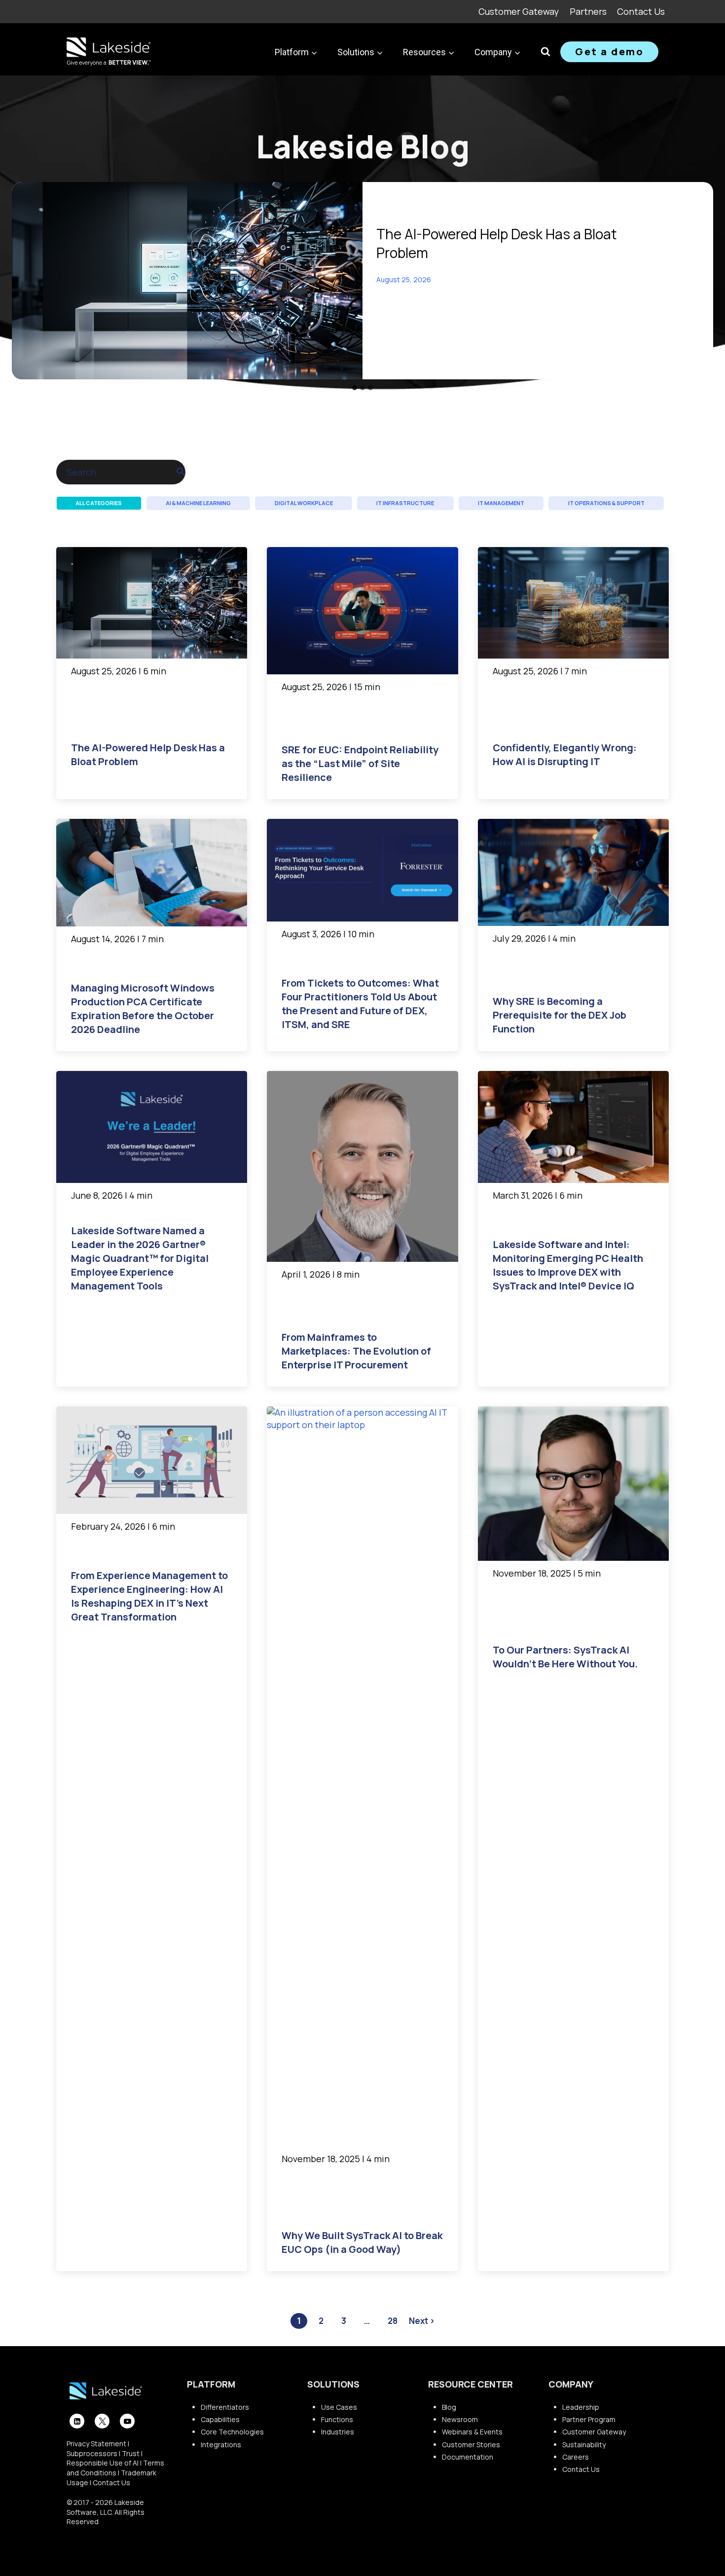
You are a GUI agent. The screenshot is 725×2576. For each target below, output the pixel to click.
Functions (337, 2419)
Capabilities (220, 2419)
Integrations (221, 2445)
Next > (422, 2321)
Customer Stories (471, 2445)
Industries (338, 2432)
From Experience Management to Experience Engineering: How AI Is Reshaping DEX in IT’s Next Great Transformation (149, 1596)
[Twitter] (102, 2421)
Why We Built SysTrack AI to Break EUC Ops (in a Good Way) (362, 2242)
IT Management (501, 503)
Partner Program (589, 2419)
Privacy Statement (96, 2444)
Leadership (581, 2407)
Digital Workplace (304, 503)
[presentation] (187, 281)
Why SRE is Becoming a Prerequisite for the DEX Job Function (560, 1015)
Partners (588, 11)
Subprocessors (92, 2453)
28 (393, 2321)
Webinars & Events (472, 2432)
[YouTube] (127, 2421)
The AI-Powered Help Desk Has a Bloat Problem (497, 243)
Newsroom (460, 2419)
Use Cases (339, 2407)
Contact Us (641, 11)
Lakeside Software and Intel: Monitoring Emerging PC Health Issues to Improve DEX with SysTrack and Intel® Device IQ (568, 1265)
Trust (131, 2453)
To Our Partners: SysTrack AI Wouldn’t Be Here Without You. (565, 1657)
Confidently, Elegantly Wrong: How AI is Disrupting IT (565, 754)
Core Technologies (232, 2432)
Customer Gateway (519, 11)
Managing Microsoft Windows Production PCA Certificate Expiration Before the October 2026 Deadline (143, 1009)
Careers (576, 2457)
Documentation (468, 2457)
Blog (449, 2407)
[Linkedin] (77, 2421)
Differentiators (225, 2407)
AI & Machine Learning (198, 503)
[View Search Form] (545, 52)
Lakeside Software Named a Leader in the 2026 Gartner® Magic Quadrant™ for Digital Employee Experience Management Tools (140, 1258)
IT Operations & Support (606, 503)
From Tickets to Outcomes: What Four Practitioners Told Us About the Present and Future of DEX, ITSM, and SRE (360, 1004)
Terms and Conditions (115, 2468)
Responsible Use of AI (103, 2463)
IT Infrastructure (405, 503)
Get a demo (609, 52)
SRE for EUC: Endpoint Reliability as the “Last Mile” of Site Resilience (360, 763)
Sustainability (584, 2445)
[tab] (355, 388)
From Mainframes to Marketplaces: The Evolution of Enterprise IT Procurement (356, 1351)
